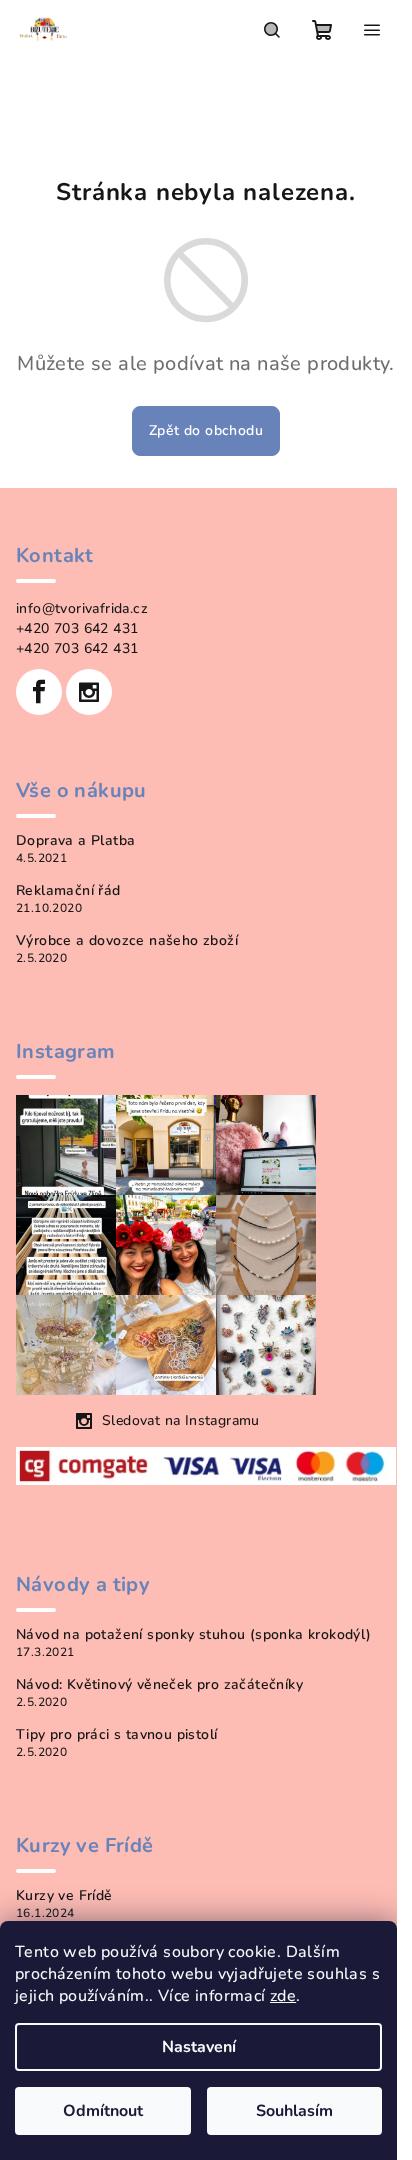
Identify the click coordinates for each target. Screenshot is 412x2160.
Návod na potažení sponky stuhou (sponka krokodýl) (194, 1635)
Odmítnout (103, 2111)
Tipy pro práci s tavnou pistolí (116, 1735)
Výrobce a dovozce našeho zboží (127, 941)
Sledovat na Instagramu (181, 1420)
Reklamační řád (68, 891)
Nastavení (199, 2047)
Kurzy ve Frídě (64, 1896)
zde (283, 1996)
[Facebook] (39, 692)
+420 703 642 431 (77, 628)
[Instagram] (89, 692)
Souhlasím (294, 2111)
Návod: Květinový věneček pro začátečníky (159, 1685)
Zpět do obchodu (206, 430)
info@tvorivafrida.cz (82, 608)
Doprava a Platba (75, 841)
